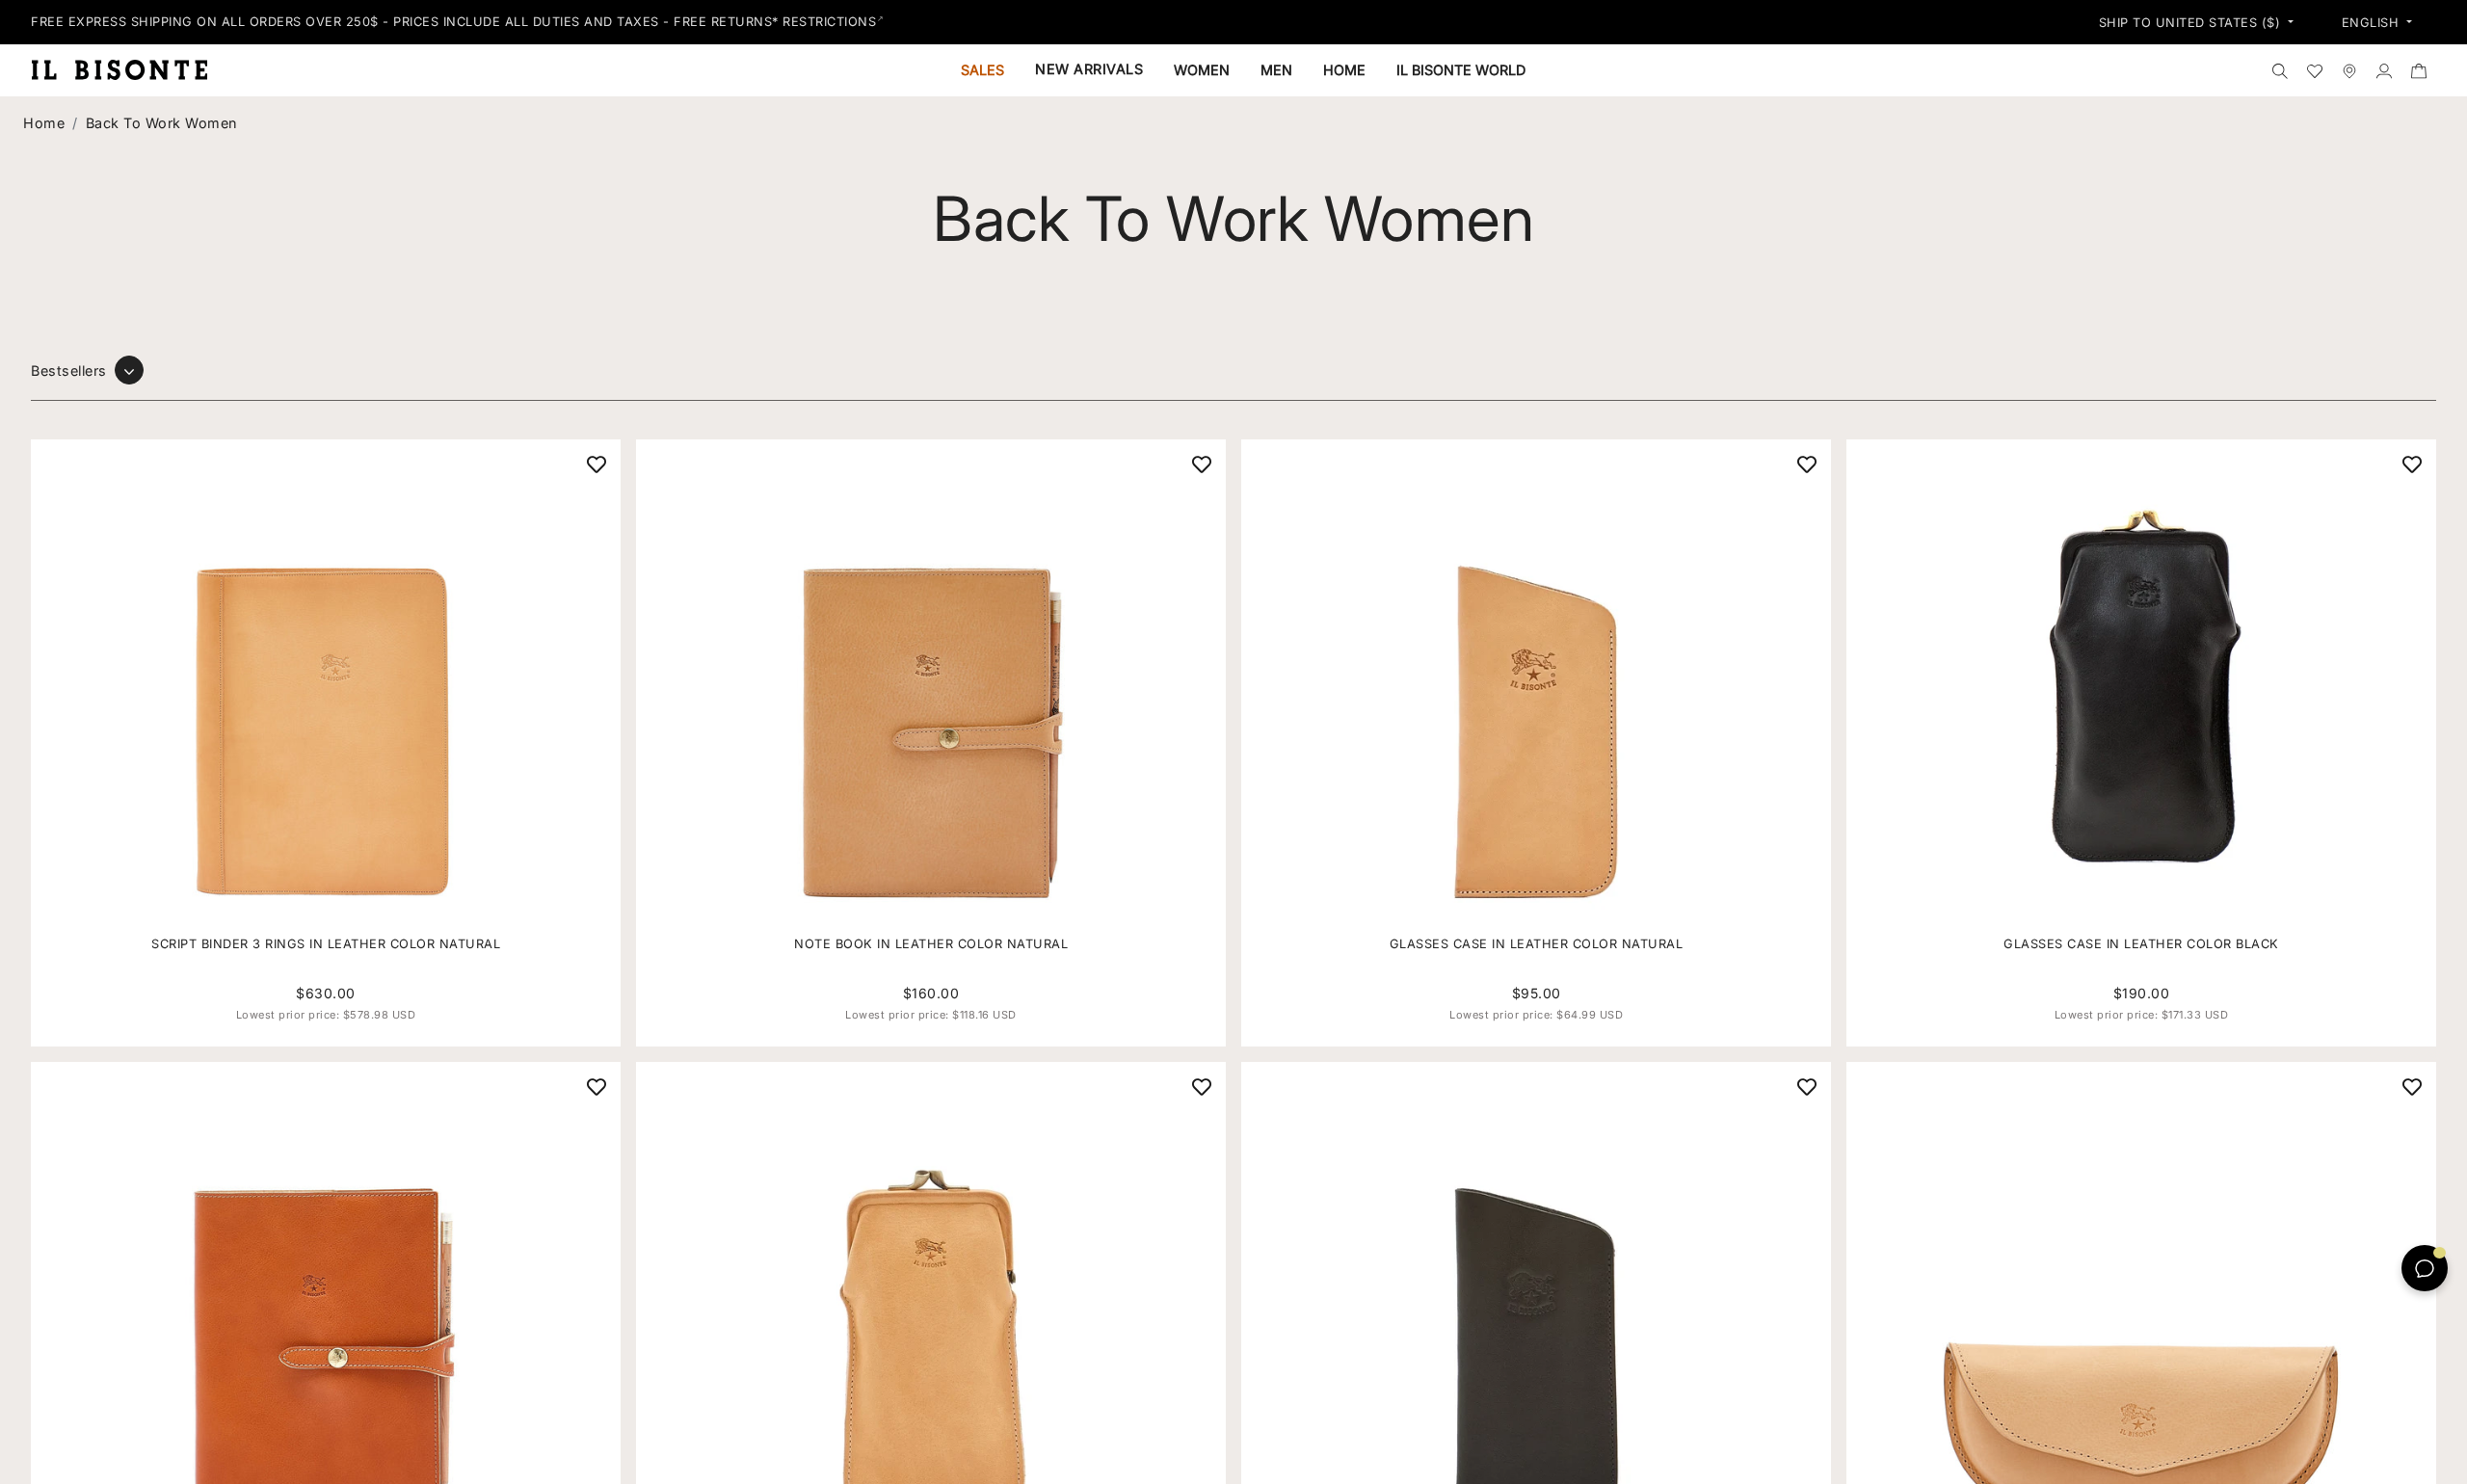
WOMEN (1202, 70)
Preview (337, 700)
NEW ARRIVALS (1089, 69)
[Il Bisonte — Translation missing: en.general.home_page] (127, 69)
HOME (1344, 70)
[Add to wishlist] (597, 464)
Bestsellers (69, 371)
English (2373, 23)
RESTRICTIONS (829, 22)
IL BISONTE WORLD (1461, 70)
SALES (982, 70)
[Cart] (2419, 70)
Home (44, 123)
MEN (1276, 70)
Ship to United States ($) (2192, 23)
